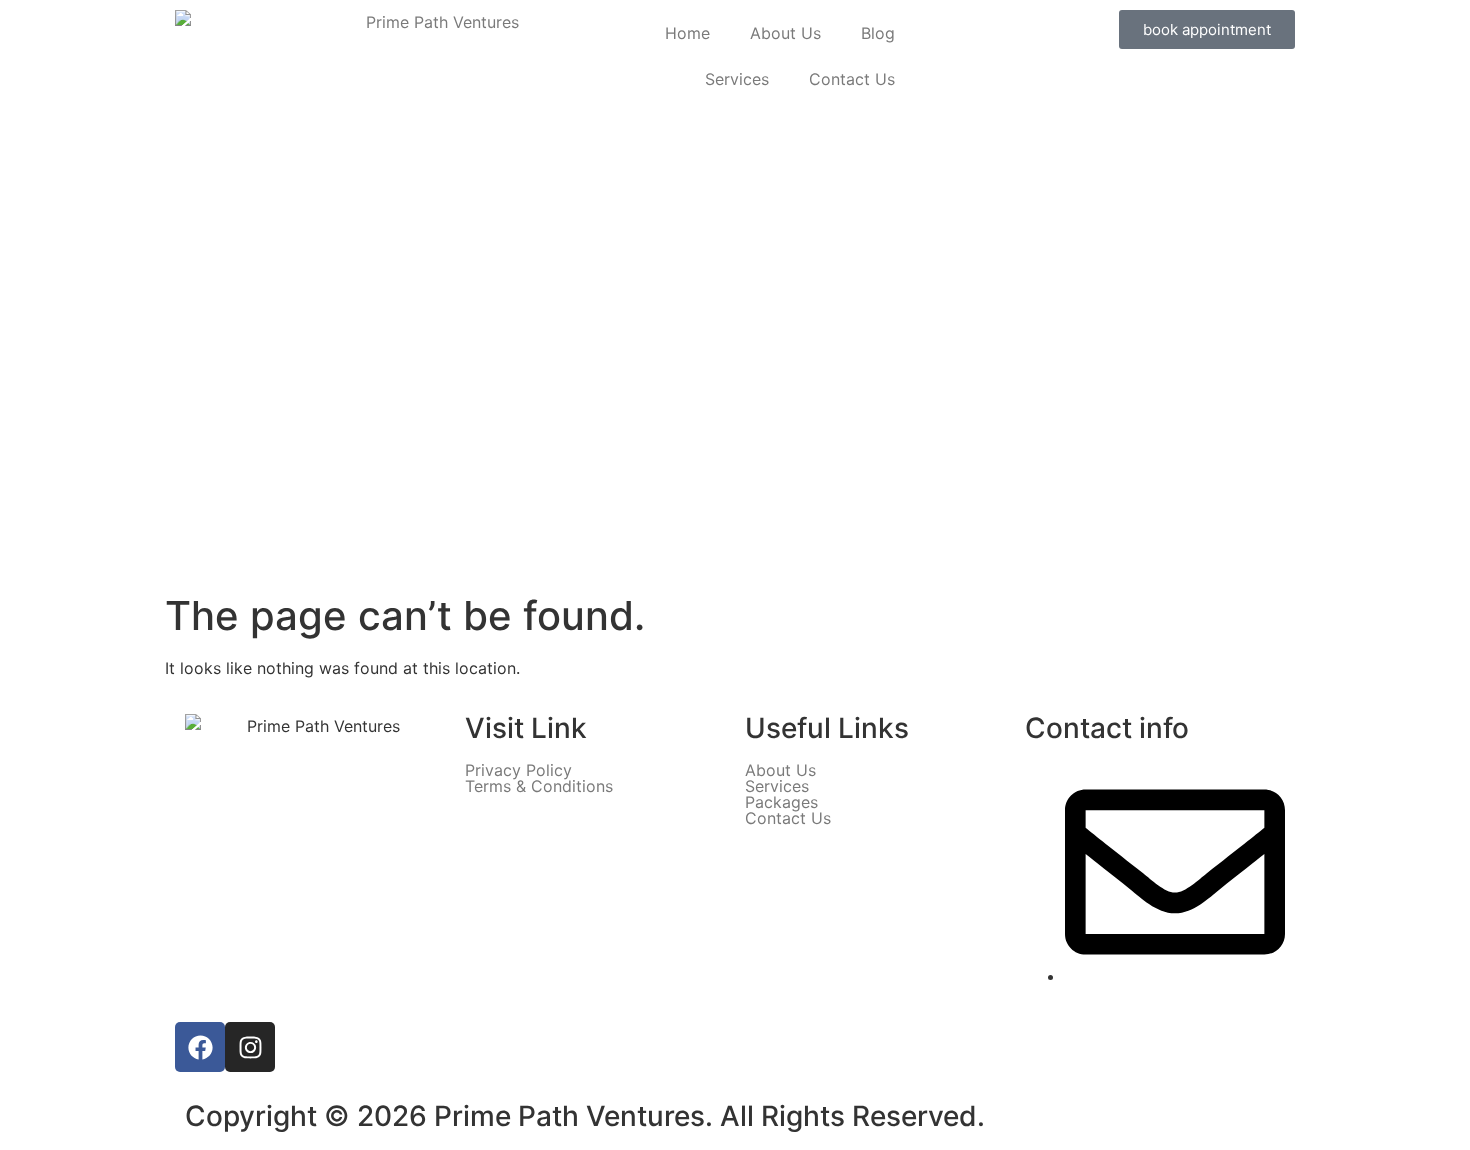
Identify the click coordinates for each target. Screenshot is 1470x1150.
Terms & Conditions (539, 786)
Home (687, 33)
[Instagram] (250, 1047)
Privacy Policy (518, 770)
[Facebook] (200, 1047)
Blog (878, 33)
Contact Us (852, 79)
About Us (785, 33)
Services (737, 79)
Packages (781, 802)
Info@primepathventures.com (1176, 1000)
